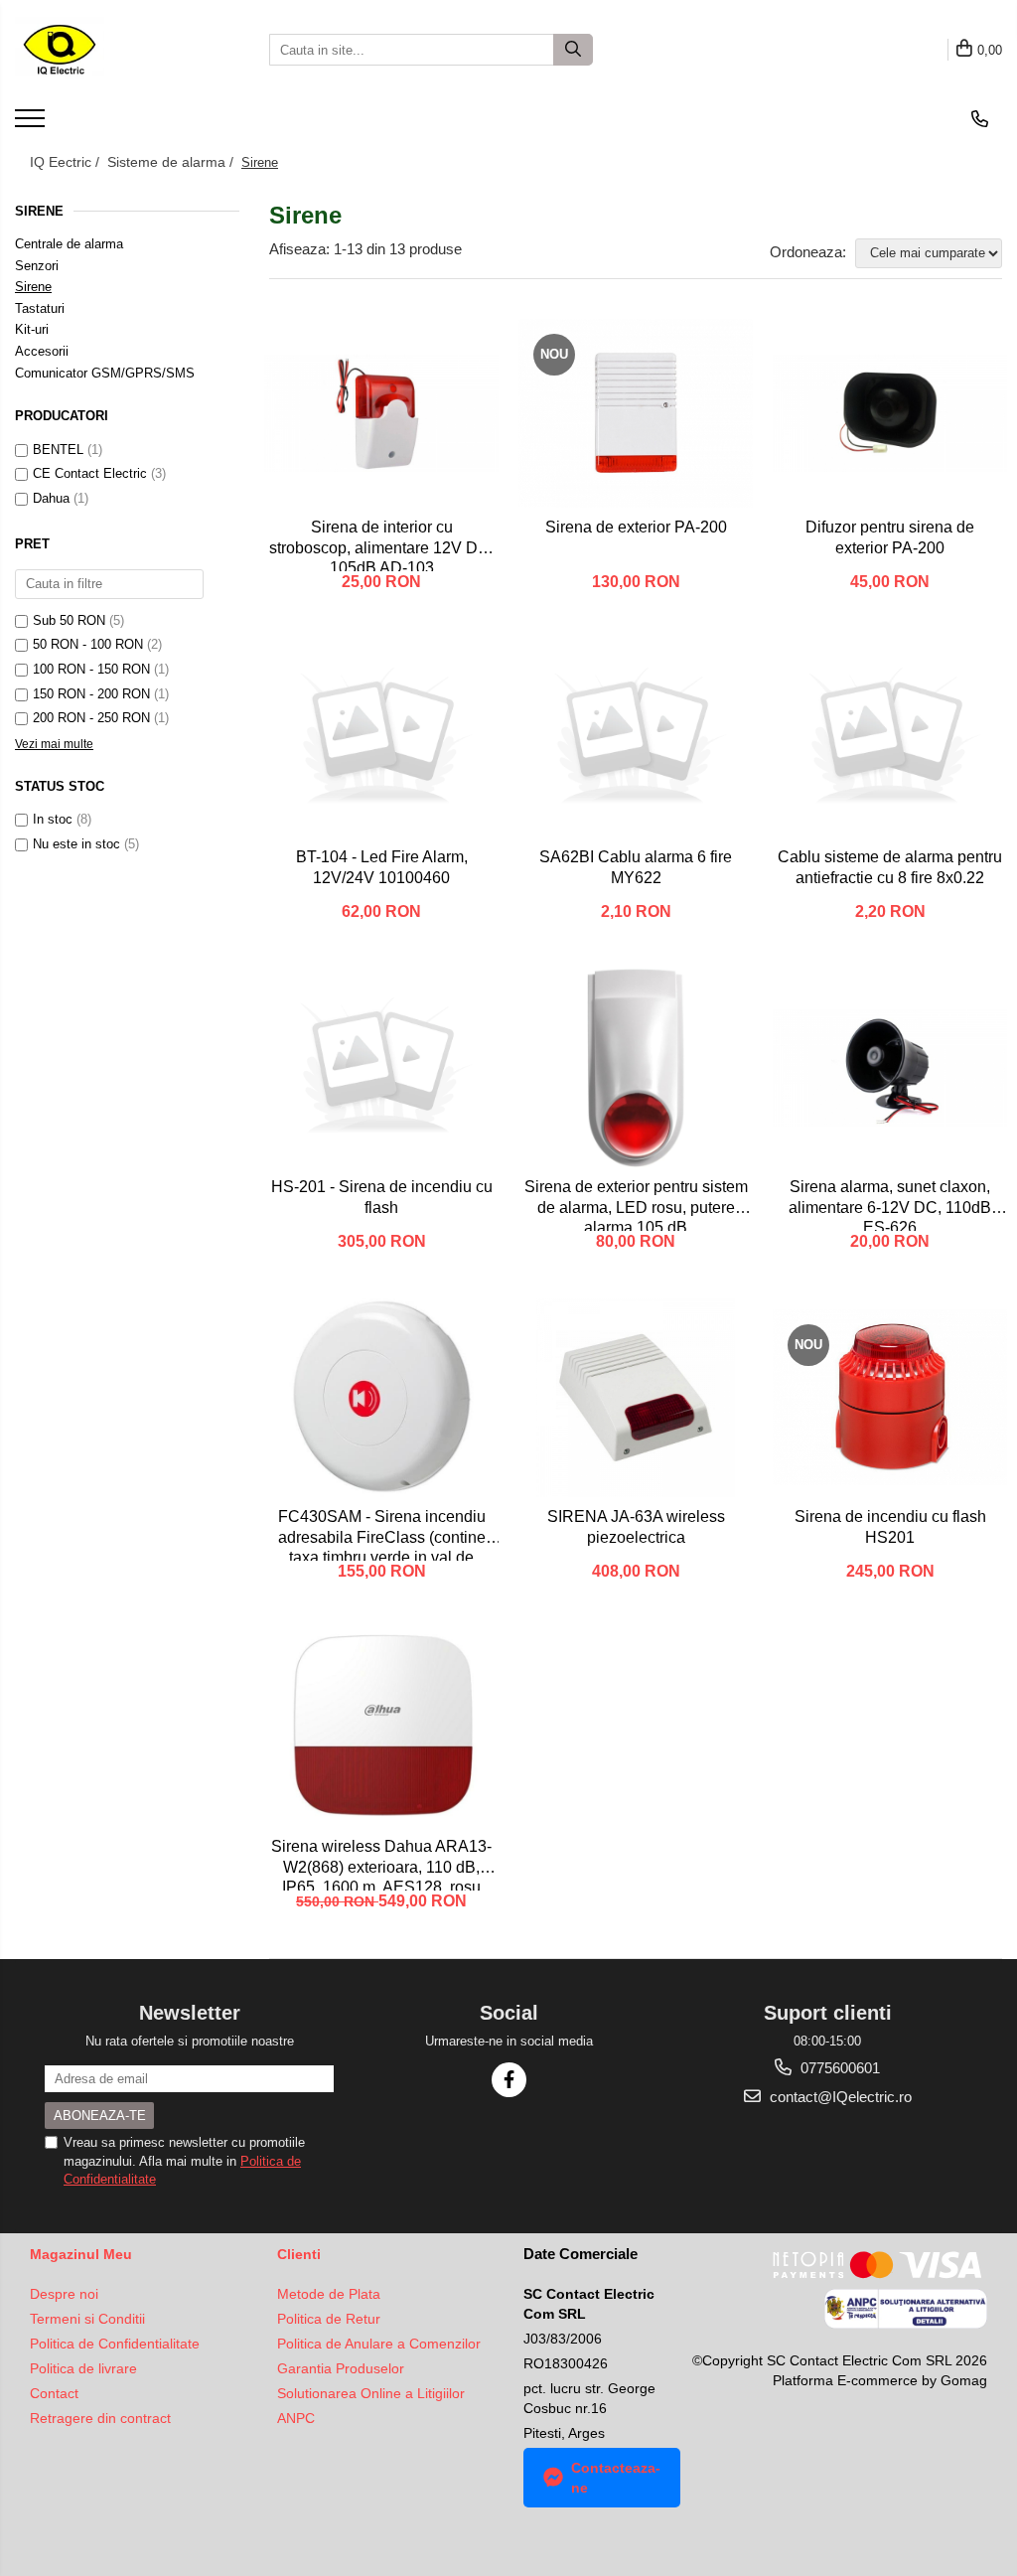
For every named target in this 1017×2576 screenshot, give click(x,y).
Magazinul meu (81, 2254)
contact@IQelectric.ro (839, 2097)
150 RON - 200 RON (91, 694)
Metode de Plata (329, 2294)
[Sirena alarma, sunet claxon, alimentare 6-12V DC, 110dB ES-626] (890, 1068)
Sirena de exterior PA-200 (636, 527)
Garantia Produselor (341, 2368)
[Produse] (32, 124)
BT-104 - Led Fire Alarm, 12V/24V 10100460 (382, 867)
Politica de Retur (329, 2319)
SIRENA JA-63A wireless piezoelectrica (636, 1527)
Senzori (37, 266)
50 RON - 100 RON (88, 644)
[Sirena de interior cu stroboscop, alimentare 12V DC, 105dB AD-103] (381, 413)
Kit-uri (32, 329)
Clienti (299, 2254)
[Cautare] (573, 50)
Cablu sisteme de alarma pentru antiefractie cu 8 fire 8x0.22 (890, 867)
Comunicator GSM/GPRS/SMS (105, 373)
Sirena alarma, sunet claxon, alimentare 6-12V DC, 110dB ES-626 (890, 1205)
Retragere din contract (100, 2418)
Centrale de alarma (69, 244)
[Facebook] (509, 2080)
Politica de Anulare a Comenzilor (379, 2344)
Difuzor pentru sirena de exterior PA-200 (890, 537)
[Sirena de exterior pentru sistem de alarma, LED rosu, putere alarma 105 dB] (636, 1068)
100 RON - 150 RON (91, 669)
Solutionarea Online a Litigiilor (371, 2393)
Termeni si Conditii (87, 2319)
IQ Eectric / (67, 162)
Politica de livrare (83, 2368)
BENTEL (58, 450)
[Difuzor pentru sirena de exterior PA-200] (890, 413)
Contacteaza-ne (616, 2478)
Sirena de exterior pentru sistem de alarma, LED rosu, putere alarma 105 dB (636, 1205)
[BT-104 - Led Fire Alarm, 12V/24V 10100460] (381, 738)
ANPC (296, 2418)
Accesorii (42, 351)
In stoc (53, 819)
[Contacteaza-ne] (980, 119)
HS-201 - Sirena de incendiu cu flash (382, 1197)
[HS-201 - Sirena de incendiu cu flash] (381, 1068)
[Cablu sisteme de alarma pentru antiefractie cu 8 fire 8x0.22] (890, 738)
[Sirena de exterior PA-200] (636, 413)
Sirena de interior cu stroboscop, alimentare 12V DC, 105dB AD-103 (381, 545)
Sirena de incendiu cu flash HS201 (890, 1527)
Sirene (33, 287)
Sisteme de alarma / (172, 162)
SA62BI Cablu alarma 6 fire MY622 (636, 867)
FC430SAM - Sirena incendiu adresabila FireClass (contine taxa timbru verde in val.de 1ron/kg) (382, 1534)
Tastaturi (40, 308)
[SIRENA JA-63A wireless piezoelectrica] (636, 1398)
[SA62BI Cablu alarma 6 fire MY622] (636, 738)
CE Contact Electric (90, 473)
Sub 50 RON (69, 620)
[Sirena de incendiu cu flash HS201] (890, 1397)
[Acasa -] (114, 50)
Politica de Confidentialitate (115, 2344)
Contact (54, 2393)
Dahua (51, 498)
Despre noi (64, 2294)
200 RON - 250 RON (91, 718)
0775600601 (838, 2068)
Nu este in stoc (76, 844)
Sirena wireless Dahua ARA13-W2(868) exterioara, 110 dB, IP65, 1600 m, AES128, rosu (381, 1864)
